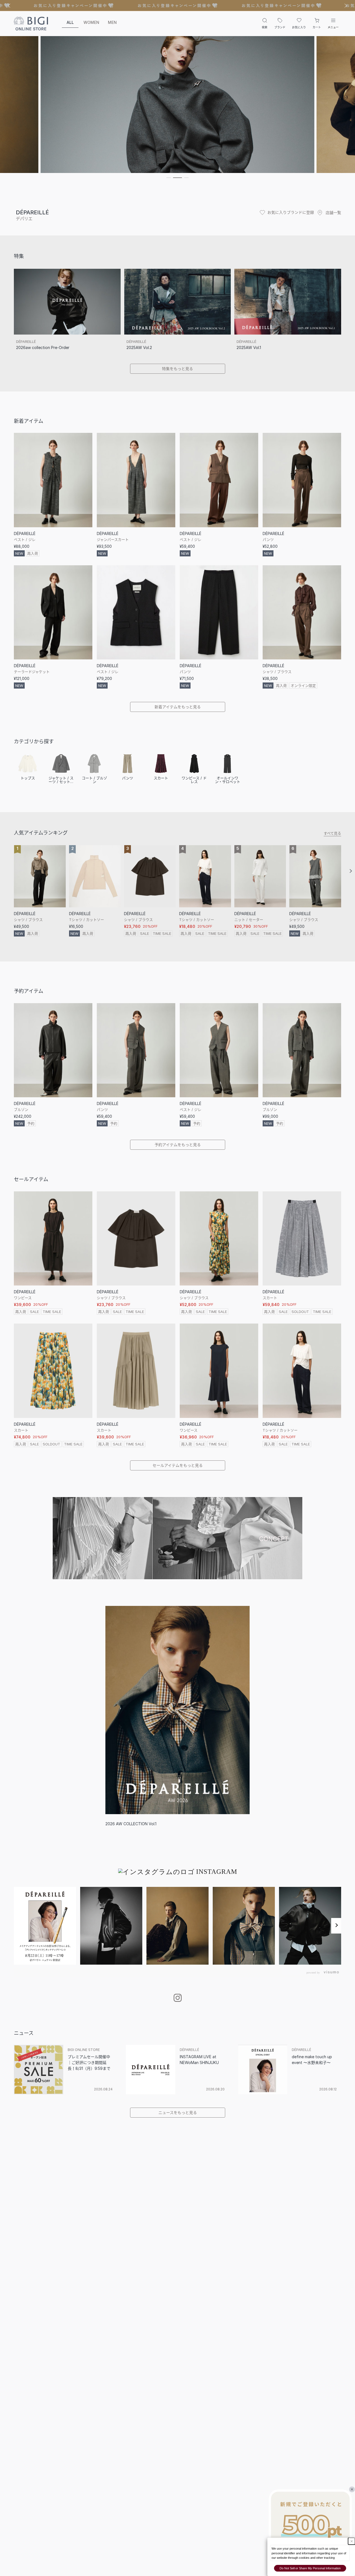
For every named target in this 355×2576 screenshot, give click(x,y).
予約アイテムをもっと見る (178, 1145)
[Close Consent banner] (352, 2541)
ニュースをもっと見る (178, 2112)
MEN (112, 22)
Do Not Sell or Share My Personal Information (310, 2568)
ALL (70, 22)
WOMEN (91, 22)
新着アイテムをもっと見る (178, 707)
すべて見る (332, 833)
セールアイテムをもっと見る (178, 1465)
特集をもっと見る (177, 369)
